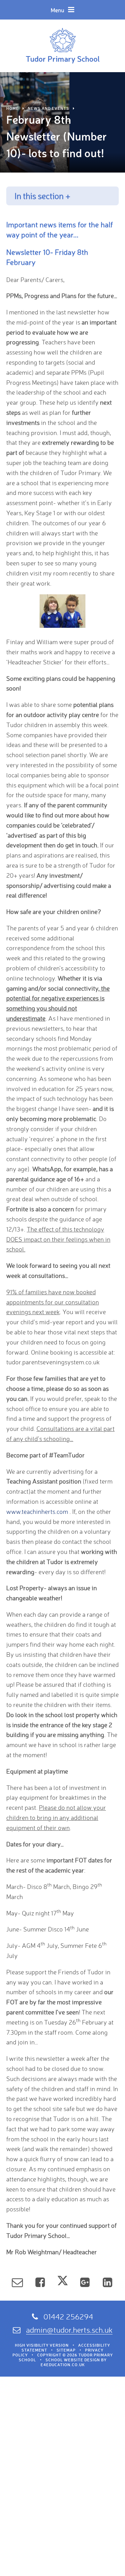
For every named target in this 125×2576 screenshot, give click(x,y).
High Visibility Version (42, 2345)
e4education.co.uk (63, 2365)
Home (12, 108)
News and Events (48, 108)
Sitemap (66, 2350)
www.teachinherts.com (37, 1511)
